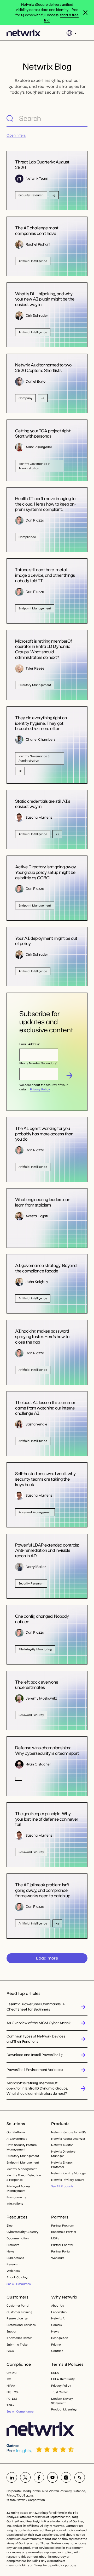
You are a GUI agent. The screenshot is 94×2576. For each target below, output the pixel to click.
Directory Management (23, 2156)
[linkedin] (12, 2477)
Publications (15, 2258)
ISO (9, 2379)
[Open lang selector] (71, 33)
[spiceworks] (80, 2477)
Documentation (18, 2238)
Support (12, 2331)
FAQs (10, 2351)
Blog (10, 2226)
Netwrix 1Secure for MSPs (69, 2132)
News (10, 2251)
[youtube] (52, 2477)
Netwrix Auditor (62, 2145)
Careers (56, 2325)
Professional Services (21, 2325)
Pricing (56, 2345)
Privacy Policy (40, 1089)
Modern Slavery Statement (62, 2401)
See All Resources (19, 2284)
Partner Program (63, 2226)
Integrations (15, 2204)
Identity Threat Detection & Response (24, 2178)
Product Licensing (64, 2409)
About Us (57, 2306)
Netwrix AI (58, 2318)
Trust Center (60, 2392)
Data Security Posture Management (22, 2147)
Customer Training (19, 2312)
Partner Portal (61, 2251)
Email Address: (30, 1044)
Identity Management (22, 2169)
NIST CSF (13, 2392)
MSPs (55, 2238)
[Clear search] (83, 118)
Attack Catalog (17, 2277)
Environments (16, 2197)
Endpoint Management (23, 2162)
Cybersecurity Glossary (22, 2232)
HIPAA (11, 2386)
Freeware (13, 2245)
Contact (57, 2351)
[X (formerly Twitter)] (25, 2477)
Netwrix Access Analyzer (68, 2139)
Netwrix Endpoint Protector (63, 2165)
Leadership (59, 2312)
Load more (47, 1958)
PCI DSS (12, 2399)
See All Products (62, 2186)
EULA (55, 2373)
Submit (69, 1075)
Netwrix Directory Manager (63, 2154)
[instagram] (66, 2477)
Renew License (17, 2318)
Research (13, 2264)
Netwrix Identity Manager (69, 2173)
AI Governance (17, 2139)
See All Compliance (20, 2411)
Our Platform (16, 2132)
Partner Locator (62, 2245)
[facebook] (39, 2477)
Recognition (60, 2338)
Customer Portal (18, 2306)
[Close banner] (85, 13)
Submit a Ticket (17, 2345)
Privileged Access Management (18, 2189)
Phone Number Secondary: (38, 1063)
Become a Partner (64, 2232)
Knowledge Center (19, 2338)
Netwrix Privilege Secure (68, 2180)
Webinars (13, 2271)
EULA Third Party (63, 2379)
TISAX (10, 2405)
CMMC (11, 2373)
